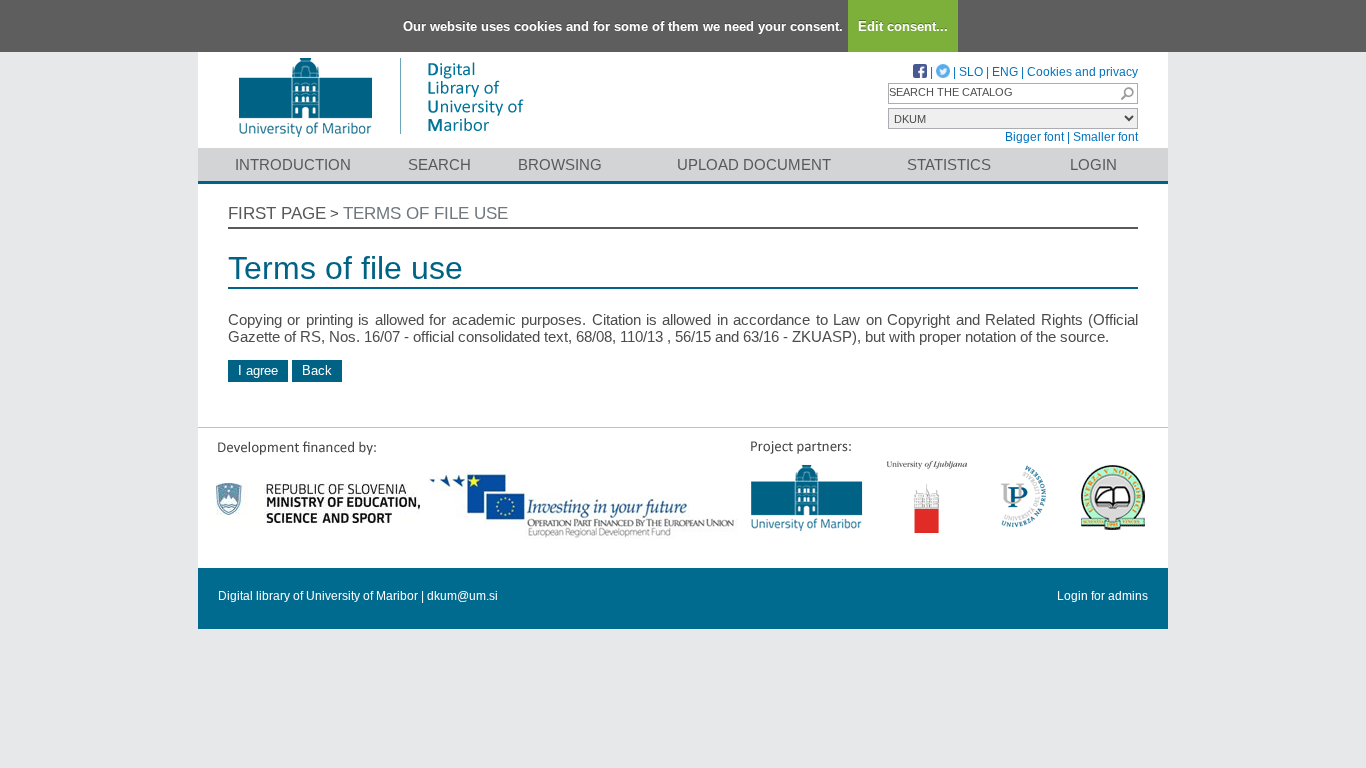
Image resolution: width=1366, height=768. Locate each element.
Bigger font (1034, 137)
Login (1093, 164)
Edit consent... (903, 26)
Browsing (560, 164)
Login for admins (1102, 596)
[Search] (1127, 93)
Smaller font (1105, 137)
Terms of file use (425, 213)
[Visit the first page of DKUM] (380, 138)
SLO (971, 72)
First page (277, 213)
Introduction (293, 164)
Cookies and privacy (1082, 72)
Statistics (949, 164)
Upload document (754, 164)
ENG (1005, 72)
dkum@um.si (462, 596)
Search (439, 164)
